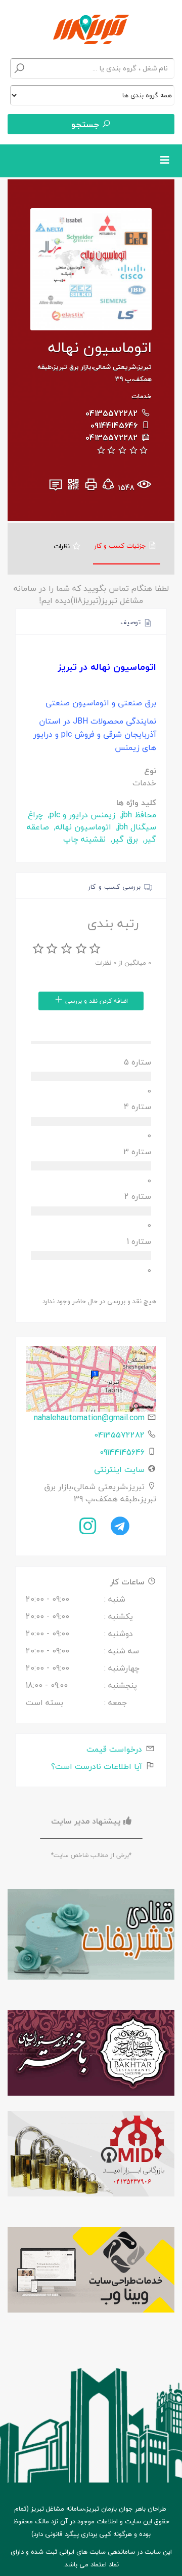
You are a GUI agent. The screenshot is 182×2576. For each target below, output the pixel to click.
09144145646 (114, 426)
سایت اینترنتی (119, 1469)
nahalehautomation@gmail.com (89, 1418)
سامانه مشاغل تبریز (57, 2509)
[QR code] (73, 487)
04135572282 (111, 413)
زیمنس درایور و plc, (80, 815)
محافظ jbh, (137, 815)
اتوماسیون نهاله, (81, 827)
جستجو (86, 124)
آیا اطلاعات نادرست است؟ (98, 1766)
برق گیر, (123, 839)
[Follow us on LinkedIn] (120, 1526)
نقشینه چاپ (84, 839)
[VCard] (56, 487)
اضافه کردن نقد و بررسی (96, 1001)
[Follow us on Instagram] (88, 1526)
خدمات (142, 396)
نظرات (63, 546)
